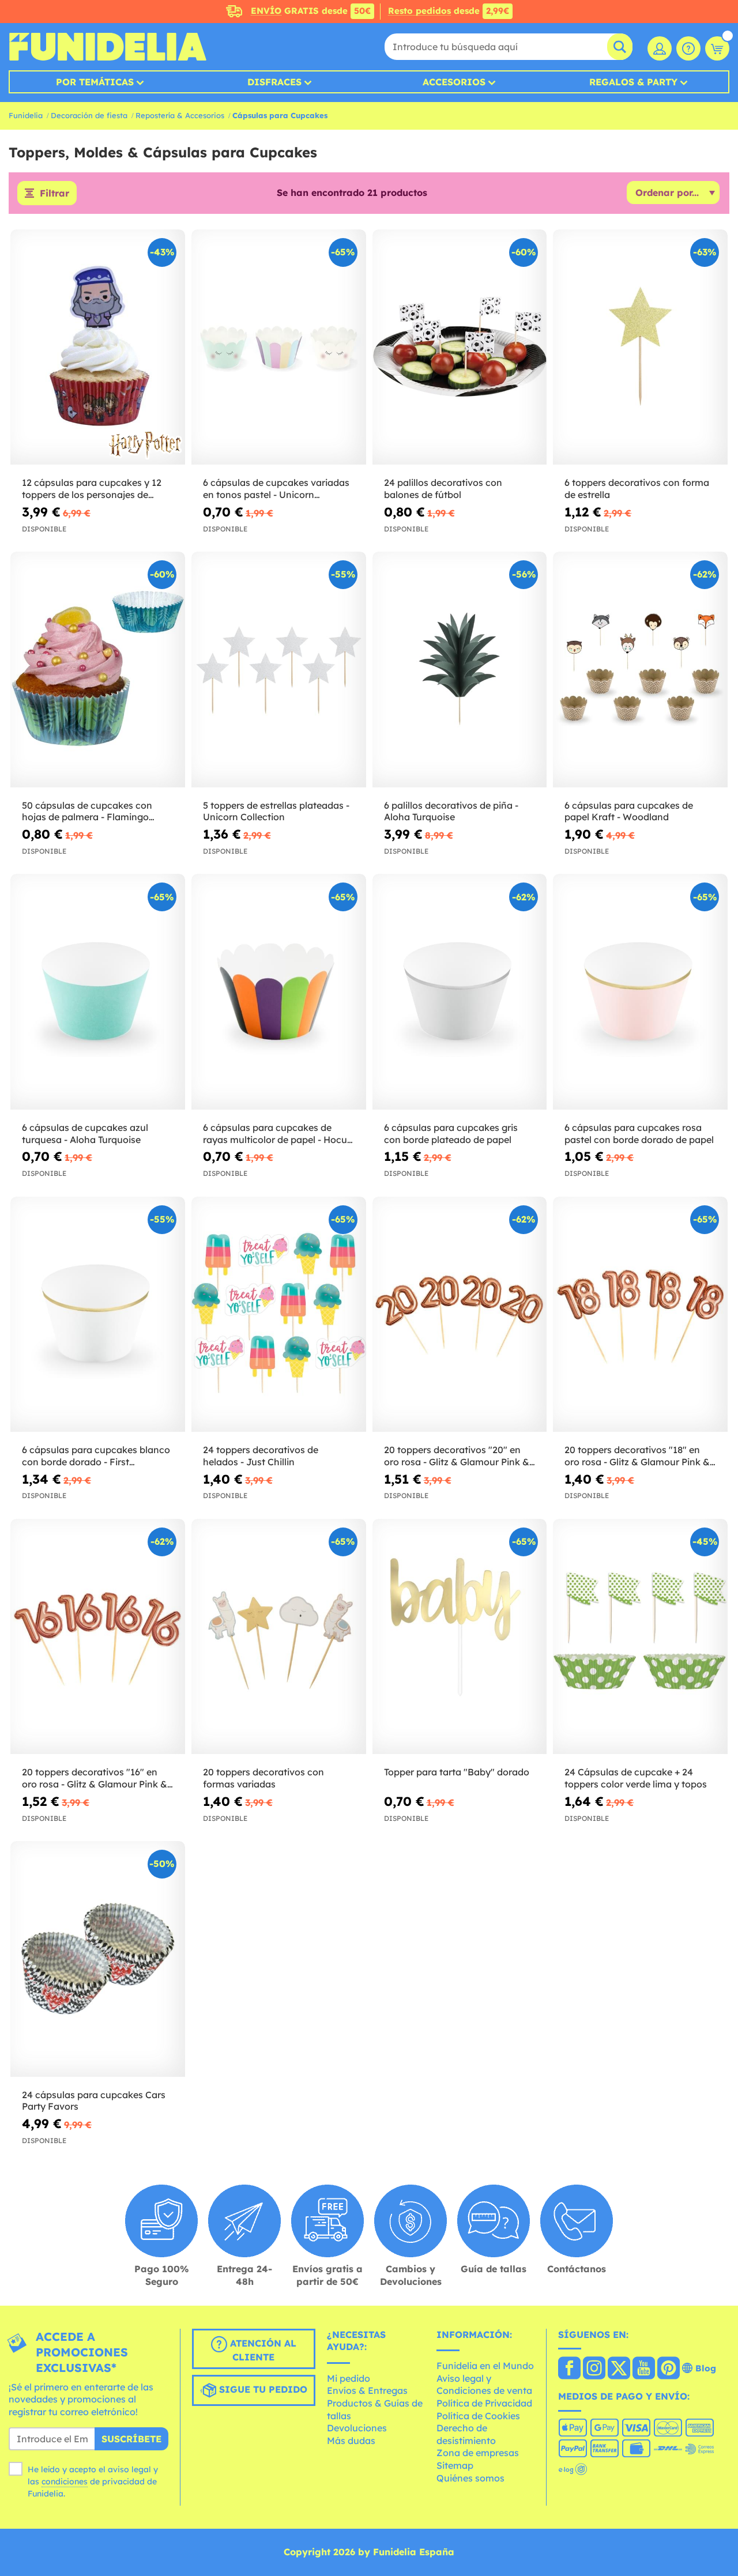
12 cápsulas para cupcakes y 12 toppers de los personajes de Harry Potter (92, 489)
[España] (569, 2369)
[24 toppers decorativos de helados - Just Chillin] (279, 1315)
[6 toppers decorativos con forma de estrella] (640, 347)
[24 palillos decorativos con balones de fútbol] (460, 347)
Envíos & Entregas (367, 2390)
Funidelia (26, 115)
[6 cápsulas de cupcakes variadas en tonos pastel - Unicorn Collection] (279, 347)
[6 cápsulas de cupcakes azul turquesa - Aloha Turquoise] (98, 992)
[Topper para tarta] (460, 1637)
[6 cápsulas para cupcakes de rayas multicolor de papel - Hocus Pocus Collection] (279, 992)
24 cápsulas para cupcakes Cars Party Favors (94, 2101)
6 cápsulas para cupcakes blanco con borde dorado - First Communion (96, 1456)
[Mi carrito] (717, 48)
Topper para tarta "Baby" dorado (457, 1772)
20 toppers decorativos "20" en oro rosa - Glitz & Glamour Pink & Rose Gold (457, 1456)
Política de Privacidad (484, 2403)
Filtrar (54, 193)
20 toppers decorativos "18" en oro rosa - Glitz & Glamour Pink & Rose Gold (637, 1456)
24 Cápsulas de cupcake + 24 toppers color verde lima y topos (636, 1778)
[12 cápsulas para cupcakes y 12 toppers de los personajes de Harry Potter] (98, 347)
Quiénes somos (470, 2478)
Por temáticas (95, 82)
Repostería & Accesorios (180, 115)
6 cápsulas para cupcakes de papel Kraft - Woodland (629, 811)
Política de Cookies (478, 2416)
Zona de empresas (478, 2453)
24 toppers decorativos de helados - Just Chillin (261, 1456)
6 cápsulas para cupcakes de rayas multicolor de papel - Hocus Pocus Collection (277, 1134)
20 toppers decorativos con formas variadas (263, 1778)
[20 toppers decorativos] (460, 1315)
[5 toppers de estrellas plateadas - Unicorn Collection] (279, 670)
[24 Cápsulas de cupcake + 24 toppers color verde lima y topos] (640, 1637)
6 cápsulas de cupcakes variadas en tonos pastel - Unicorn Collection (276, 489)
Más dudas (351, 2441)
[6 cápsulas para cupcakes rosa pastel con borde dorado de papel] (640, 992)
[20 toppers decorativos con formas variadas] (279, 1637)
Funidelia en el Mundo (485, 2366)
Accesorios (454, 82)
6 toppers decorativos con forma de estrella (637, 489)
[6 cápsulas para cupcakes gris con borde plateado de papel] (460, 992)
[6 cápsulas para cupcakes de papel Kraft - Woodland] (640, 670)
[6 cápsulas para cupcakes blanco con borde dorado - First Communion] (98, 1315)
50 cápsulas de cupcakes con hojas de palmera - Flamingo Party (87, 812)
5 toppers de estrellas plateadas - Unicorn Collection (276, 811)
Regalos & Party (633, 82)
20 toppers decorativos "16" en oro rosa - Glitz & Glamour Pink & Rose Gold (95, 1778)
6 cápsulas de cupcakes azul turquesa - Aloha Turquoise (85, 1134)
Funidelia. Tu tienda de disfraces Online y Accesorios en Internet (108, 47)
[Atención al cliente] (688, 48)
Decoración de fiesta (89, 115)
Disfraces (274, 82)
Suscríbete (131, 2439)
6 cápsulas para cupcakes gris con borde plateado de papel (451, 1134)
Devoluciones (357, 2428)
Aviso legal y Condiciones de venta (484, 2385)
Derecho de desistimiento (466, 2434)
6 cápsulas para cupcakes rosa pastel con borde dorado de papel (639, 1134)
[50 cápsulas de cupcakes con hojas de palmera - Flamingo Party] (98, 670)
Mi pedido (349, 2378)
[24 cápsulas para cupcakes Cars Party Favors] (98, 1959)
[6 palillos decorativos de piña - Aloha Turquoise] (460, 670)
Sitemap (455, 2465)
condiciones (65, 2481)
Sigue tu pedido (262, 2389)
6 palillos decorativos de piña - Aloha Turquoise (451, 811)
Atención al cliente (262, 2350)
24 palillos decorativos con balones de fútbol (443, 489)
